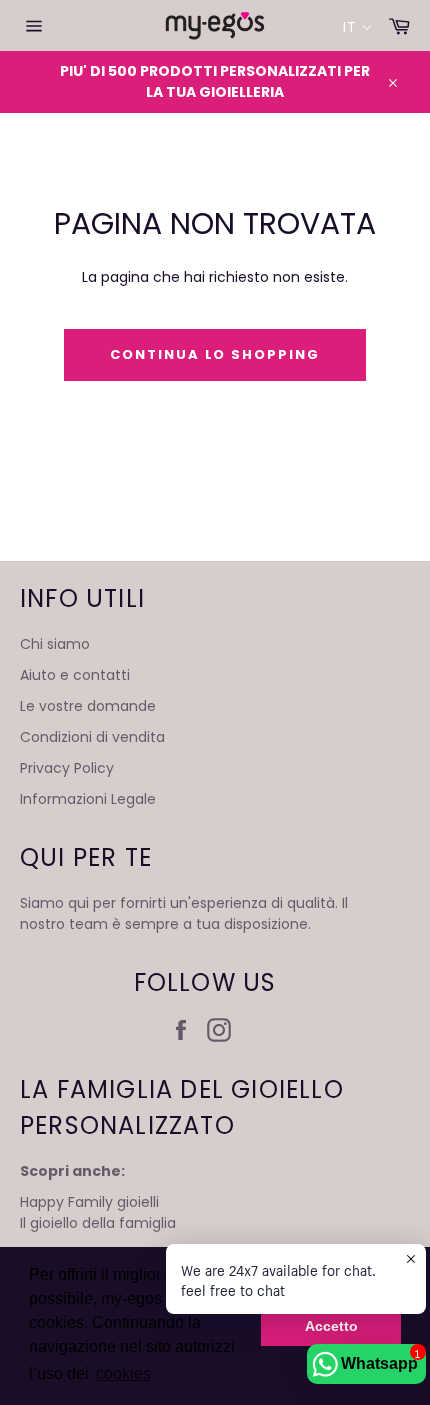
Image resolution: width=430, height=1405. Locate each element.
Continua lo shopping (215, 354)
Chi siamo (55, 644)
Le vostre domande (88, 706)
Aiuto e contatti (75, 675)
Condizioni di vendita (92, 737)
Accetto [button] (331, 1326)
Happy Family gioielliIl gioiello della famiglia (98, 1212)
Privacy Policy (67, 768)
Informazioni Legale (88, 799)
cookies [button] (123, 1373)
